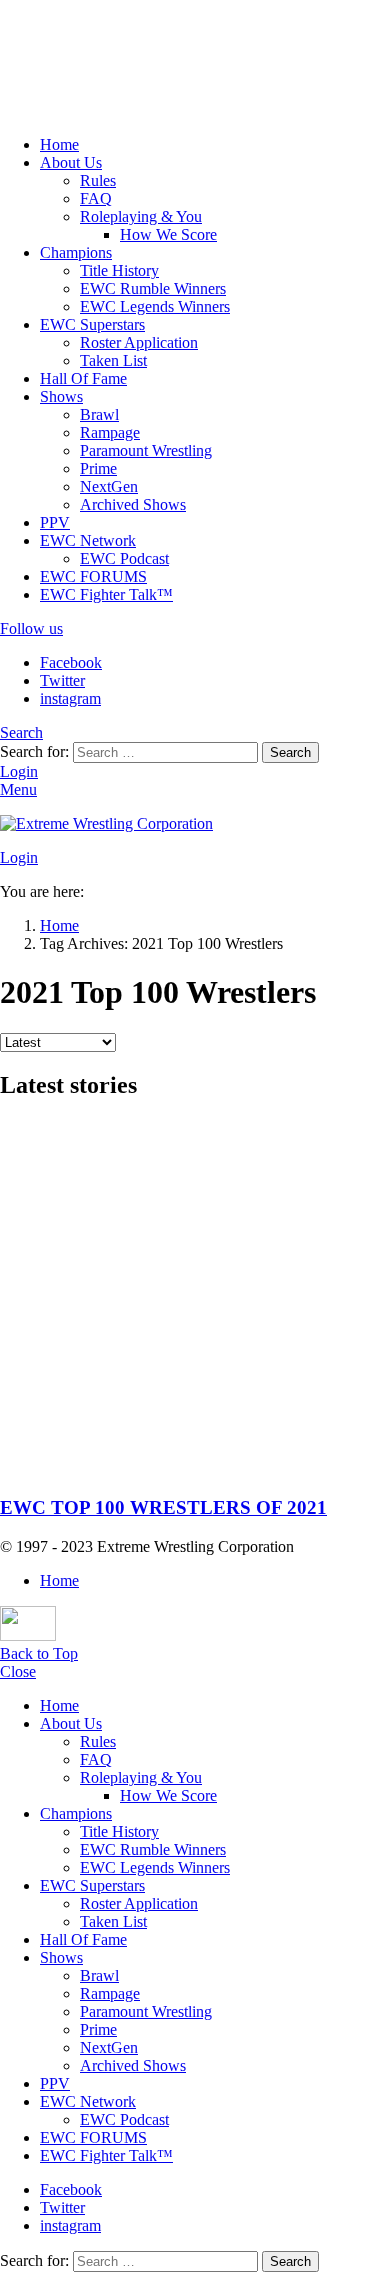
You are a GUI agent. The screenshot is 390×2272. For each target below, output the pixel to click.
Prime (98, 468)
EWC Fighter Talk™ (106, 594)
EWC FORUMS (93, 576)
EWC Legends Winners (155, 306)
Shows (61, 396)
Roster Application (139, 342)
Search (290, 752)
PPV (55, 522)
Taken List (113, 360)
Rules (98, 180)
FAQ (96, 198)
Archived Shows (133, 504)
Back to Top (39, 1653)
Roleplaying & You (141, 216)
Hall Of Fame (83, 378)
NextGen (109, 486)
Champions (76, 252)
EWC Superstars (92, 324)
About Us (71, 162)
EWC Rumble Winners (153, 288)
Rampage (110, 432)
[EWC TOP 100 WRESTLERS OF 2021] (195, 1299)
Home (59, 144)
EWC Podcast (124, 558)
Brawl (99, 414)
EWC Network (88, 540)
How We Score (168, 234)
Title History (119, 270)
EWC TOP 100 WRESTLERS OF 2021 (163, 1507)
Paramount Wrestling (146, 450)
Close (18, 1671)
